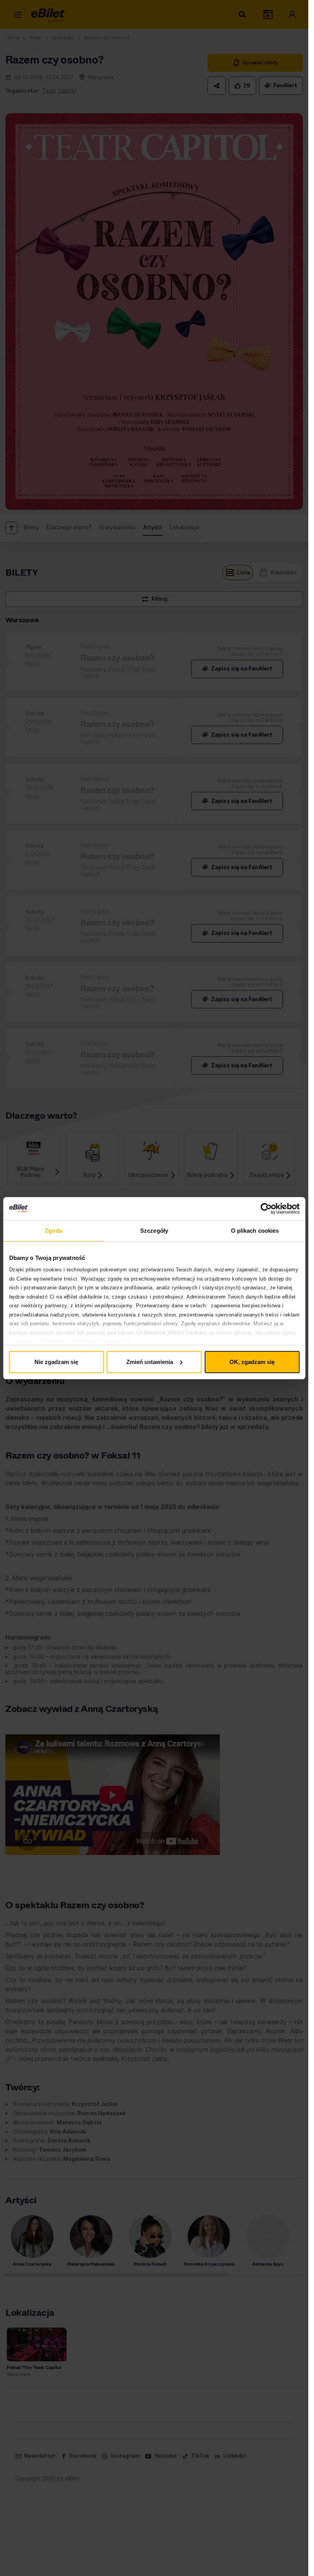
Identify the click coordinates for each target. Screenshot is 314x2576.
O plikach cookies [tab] (255, 1231)
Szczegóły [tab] (154, 1231)
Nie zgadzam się (56, 1362)
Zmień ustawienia (150, 1362)
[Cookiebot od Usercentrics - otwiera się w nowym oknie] (266, 1209)
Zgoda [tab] (53, 1231)
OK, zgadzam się (252, 1362)
